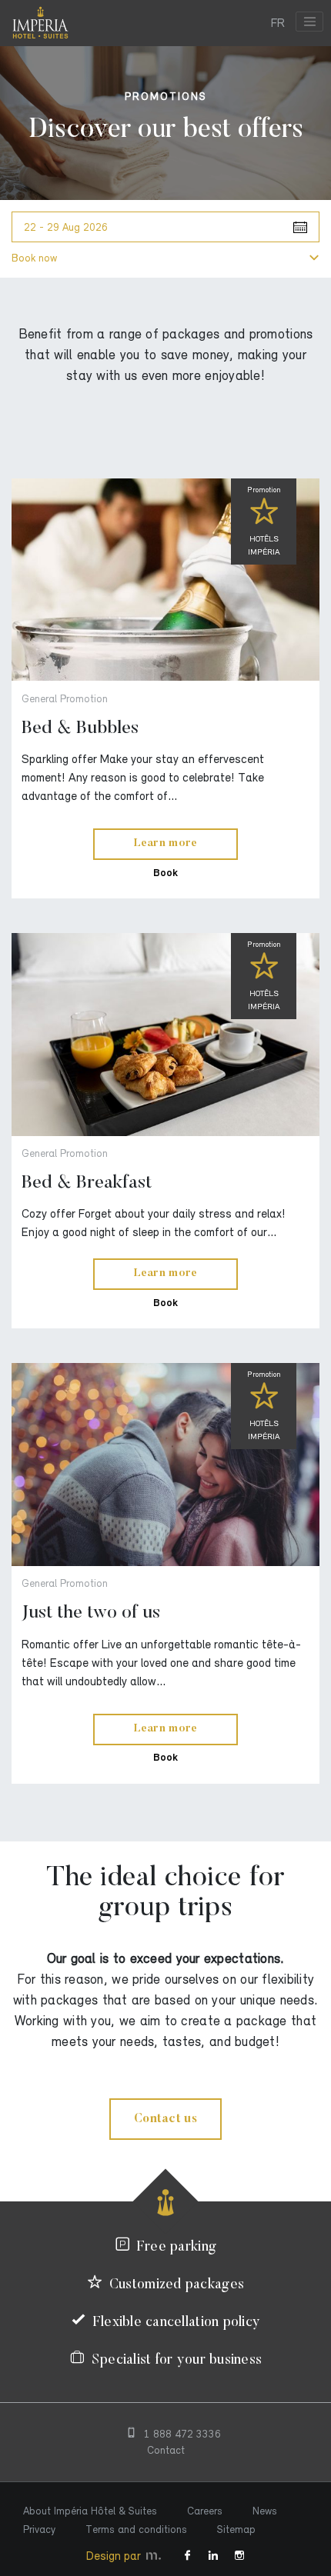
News (265, 2511)
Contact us (165, 2119)
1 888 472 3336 (182, 2434)
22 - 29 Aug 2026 (66, 227)
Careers (205, 2511)
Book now (34, 258)
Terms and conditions (136, 2529)
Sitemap (236, 2529)
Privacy (39, 2529)
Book (165, 873)
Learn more (166, 844)
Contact (166, 2450)
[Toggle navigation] (309, 22)
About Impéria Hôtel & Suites (90, 2511)
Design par (115, 2556)
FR (278, 23)
